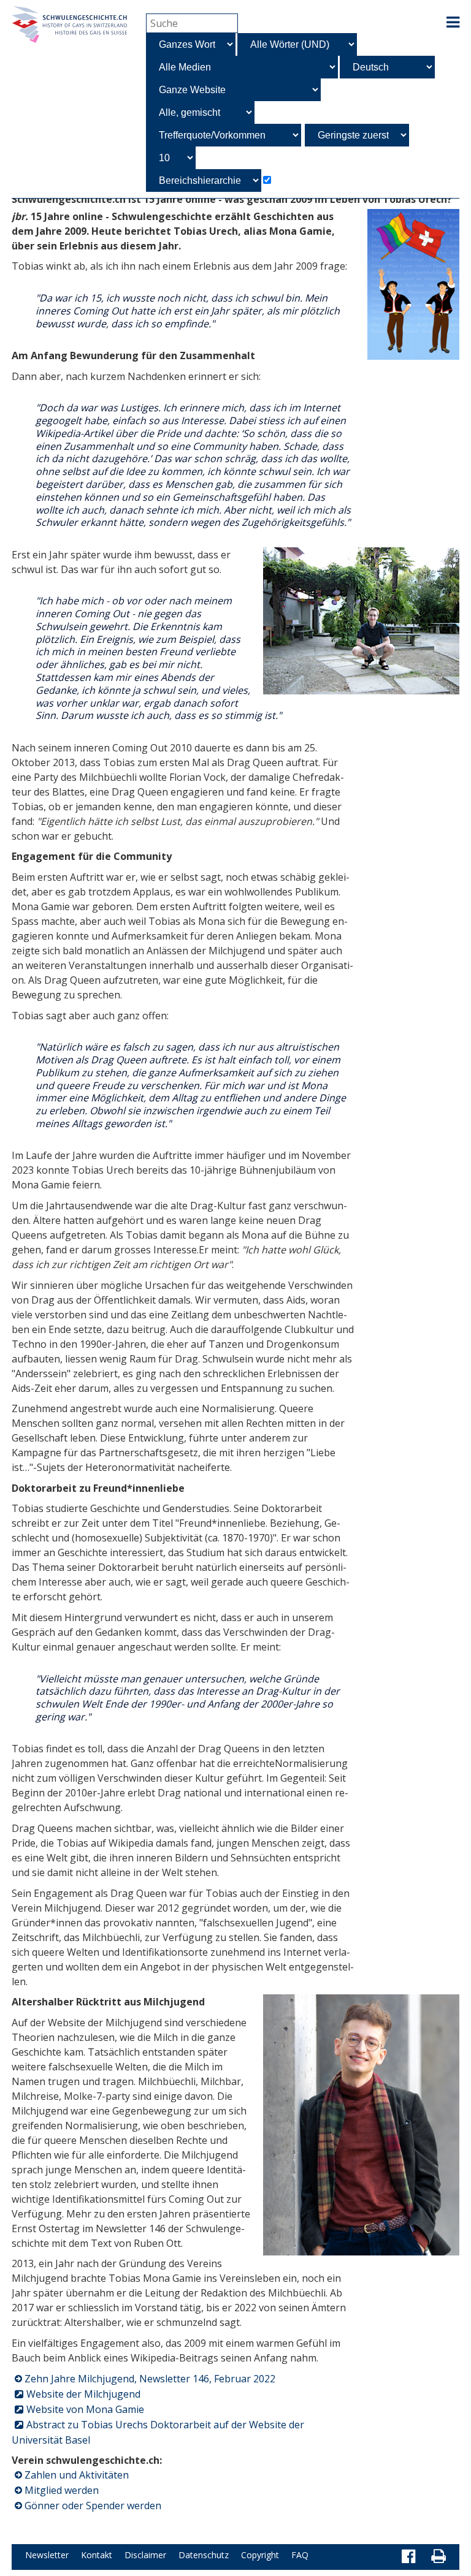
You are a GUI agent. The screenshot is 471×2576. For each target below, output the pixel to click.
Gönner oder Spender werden (93, 2506)
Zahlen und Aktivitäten (77, 2475)
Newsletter (47, 2555)
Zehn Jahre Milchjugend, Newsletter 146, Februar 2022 (150, 2379)
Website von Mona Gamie (85, 2409)
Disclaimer (145, 2555)
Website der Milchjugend (83, 2394)
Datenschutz (204, 2555)
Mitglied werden (62, 2490)
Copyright (260, 2555)
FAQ (300, 2555)
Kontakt (97, 2555)
